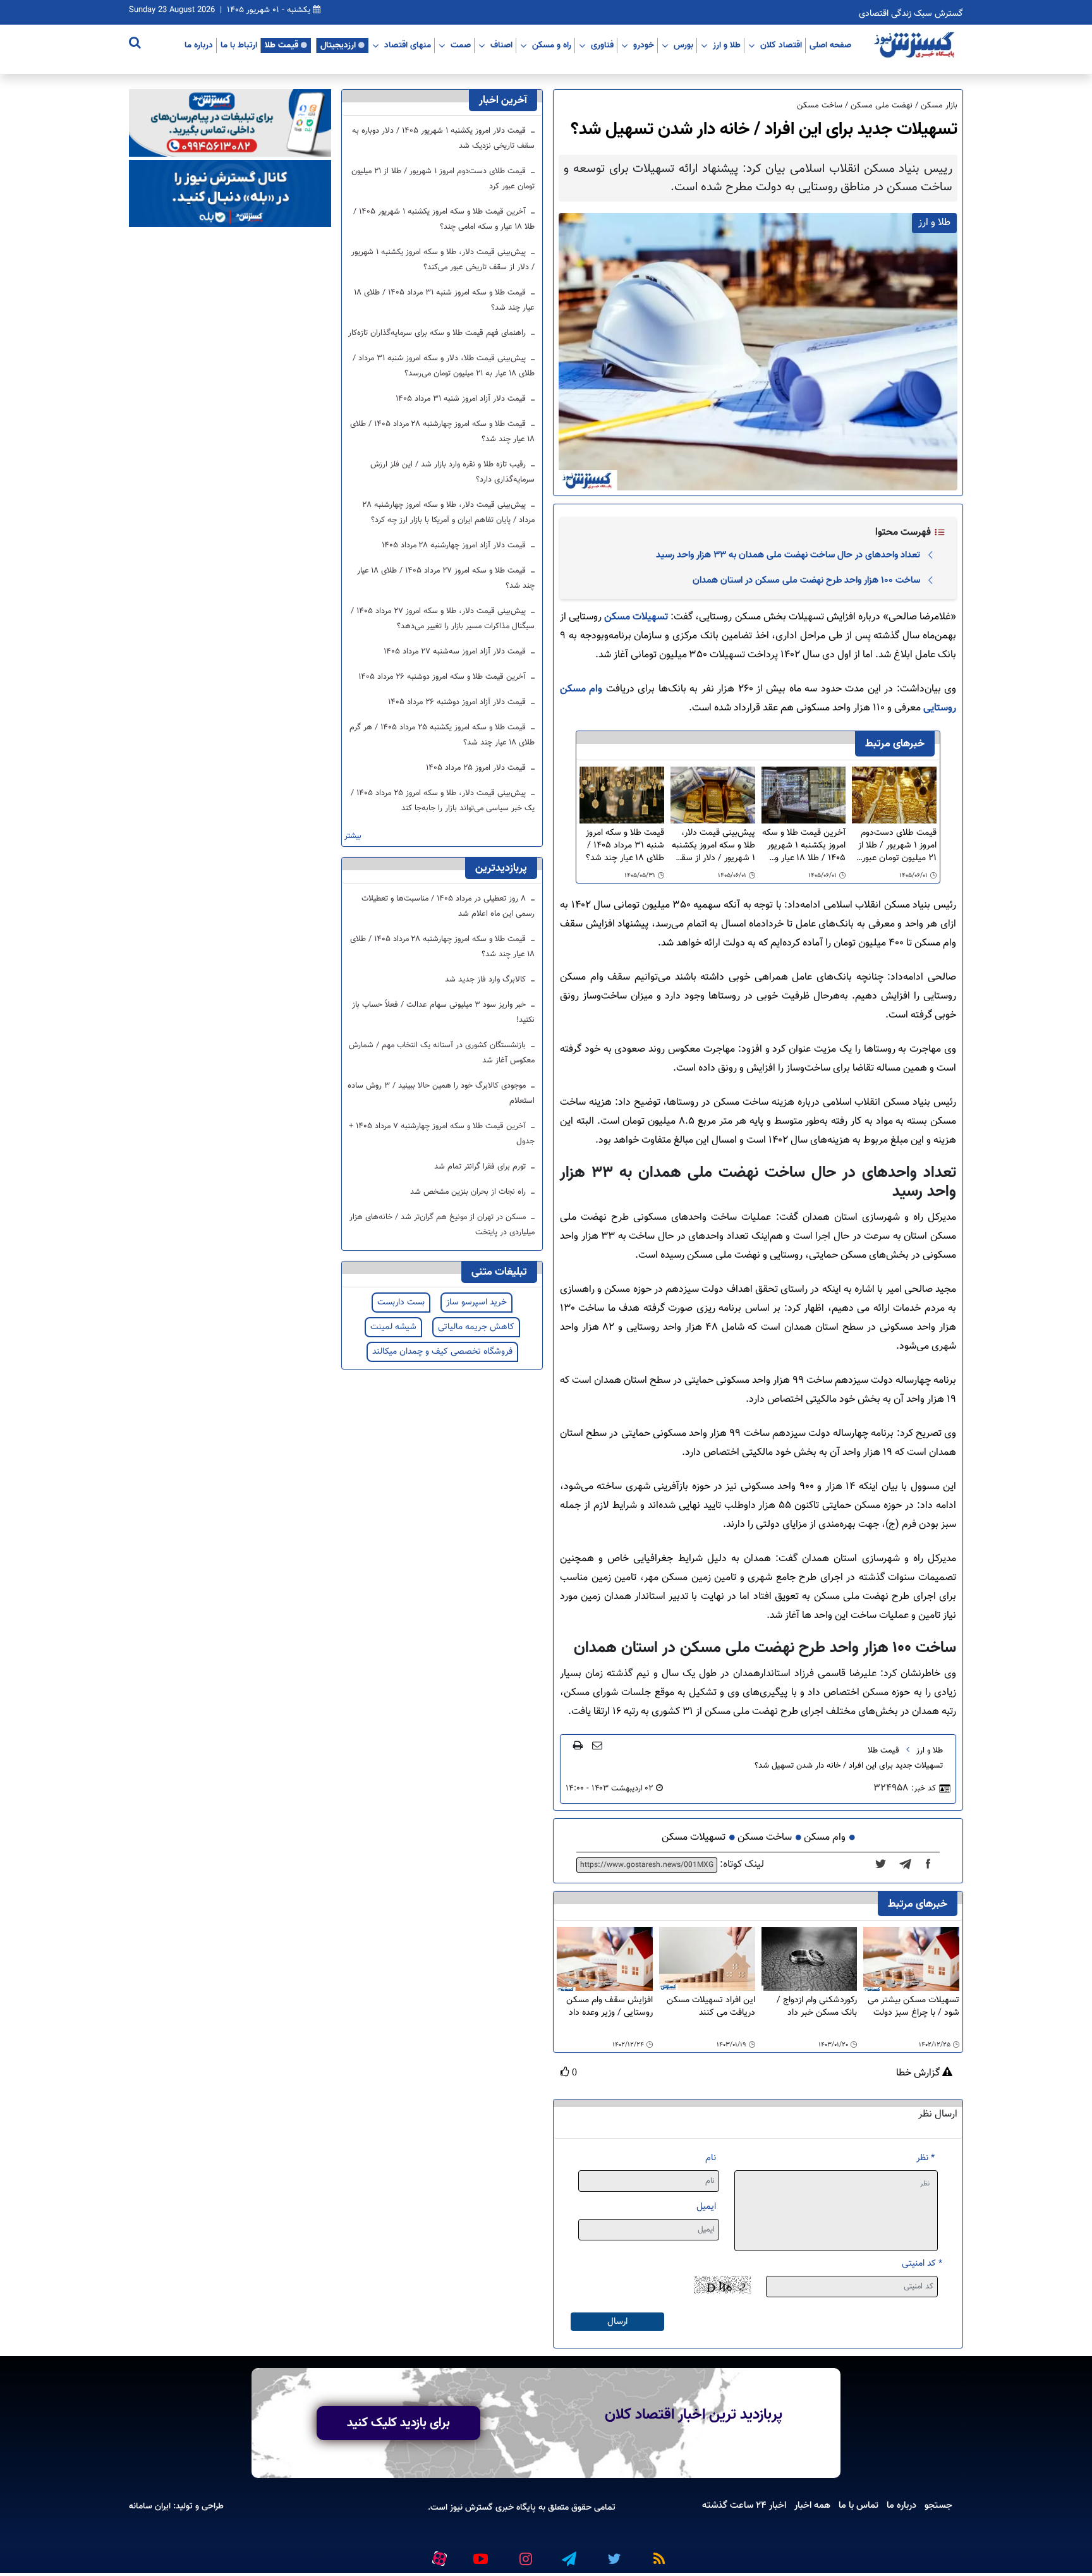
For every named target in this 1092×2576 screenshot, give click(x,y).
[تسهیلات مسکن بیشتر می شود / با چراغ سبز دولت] (911, 1959)
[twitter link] (612, 2553)
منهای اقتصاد (408, 45)
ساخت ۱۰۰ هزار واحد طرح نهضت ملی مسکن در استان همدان (806, 580)
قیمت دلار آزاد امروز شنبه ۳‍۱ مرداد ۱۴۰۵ (462, 399)
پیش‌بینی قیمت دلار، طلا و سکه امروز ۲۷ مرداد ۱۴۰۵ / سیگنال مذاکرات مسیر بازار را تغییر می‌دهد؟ (443, 619)
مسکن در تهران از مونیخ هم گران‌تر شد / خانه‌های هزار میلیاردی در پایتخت (442, 1225)
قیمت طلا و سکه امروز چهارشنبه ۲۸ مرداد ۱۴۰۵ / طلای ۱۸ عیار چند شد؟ (442, 432)
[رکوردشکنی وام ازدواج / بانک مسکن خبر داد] (810, 1959)
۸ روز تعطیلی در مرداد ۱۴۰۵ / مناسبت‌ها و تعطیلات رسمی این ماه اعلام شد (448, 906)
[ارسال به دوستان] (597, 1745)
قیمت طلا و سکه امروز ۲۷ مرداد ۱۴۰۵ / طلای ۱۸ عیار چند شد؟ (446, 578)
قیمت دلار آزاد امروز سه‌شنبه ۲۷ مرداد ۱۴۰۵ (456, 652)
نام (711, 2158)
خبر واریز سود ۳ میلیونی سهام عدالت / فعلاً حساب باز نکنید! (443, 1012)
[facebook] (932, 1865)
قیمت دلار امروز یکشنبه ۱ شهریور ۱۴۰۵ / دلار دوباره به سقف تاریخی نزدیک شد (443, 138)
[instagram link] (524, 2553)
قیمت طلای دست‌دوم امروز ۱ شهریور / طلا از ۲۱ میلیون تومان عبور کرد (897, 846)
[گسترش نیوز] (916, 46)
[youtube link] (480, 2553)
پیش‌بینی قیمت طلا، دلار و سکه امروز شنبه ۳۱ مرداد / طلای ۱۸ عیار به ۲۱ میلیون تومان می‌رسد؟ (444, 366)
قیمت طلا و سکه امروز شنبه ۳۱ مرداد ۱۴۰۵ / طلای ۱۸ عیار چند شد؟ (625, 846)
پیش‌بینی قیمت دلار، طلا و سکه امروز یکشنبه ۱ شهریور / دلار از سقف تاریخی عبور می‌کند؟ (713, 846)
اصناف (501, 45)
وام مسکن (825, 1838)
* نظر (925, 2158)
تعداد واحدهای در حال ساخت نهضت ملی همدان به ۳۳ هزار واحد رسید (788, 555)
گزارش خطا (919, 2074)
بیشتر (353, 836)
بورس (683, 45)
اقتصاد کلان (781, 45)
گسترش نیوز (470, 2507)
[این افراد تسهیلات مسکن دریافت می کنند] (707, 1959)
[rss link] (657, 2553)
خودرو (644, 45)
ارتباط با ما (239, 45)
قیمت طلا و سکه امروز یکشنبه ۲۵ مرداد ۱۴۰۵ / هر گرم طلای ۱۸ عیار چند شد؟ (442, 735)
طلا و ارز (727, 45)
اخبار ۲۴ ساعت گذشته (744, 2505)
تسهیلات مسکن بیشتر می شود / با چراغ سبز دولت (913, 2007)
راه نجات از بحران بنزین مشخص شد (469, 1192)
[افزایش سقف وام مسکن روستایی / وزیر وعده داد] (605, 1959)
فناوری (602, 45)
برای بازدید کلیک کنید (398, 2423)
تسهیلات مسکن (636, 617)
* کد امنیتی (922, 2263)
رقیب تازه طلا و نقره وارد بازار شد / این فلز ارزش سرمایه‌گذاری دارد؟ (452, 472)
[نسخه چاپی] (578, 1745)
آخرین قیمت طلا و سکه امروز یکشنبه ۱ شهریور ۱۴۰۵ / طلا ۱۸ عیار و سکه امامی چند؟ (804, 846)
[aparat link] (437, 2556)
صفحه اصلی (830, 45)
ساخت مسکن (765, 1838)
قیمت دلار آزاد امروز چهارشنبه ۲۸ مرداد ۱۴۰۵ (455, 545)
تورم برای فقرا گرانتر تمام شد (481, 1167)
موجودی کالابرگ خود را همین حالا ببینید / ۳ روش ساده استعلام (441, 1093)
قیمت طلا (282, 45)
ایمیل (706, 2207)
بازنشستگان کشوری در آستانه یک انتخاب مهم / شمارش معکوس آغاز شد (442, 1053)
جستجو (938, 2505)
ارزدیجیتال (338, 45)
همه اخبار (812, 2505)
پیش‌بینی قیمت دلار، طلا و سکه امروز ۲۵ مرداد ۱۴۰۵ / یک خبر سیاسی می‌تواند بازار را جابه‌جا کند (443, 801)
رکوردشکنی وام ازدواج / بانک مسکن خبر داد (817, 2007)
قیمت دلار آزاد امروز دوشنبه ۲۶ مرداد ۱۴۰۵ (458, 702)
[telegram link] (568, 2553)
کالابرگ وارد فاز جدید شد (487, 980)
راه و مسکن (552, 45)
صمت (461, 45)
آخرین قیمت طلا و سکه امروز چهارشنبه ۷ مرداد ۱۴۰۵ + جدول (442, 1134)
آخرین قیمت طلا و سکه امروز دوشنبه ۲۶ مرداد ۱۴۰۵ (443, 677)
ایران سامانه (150, 2506)
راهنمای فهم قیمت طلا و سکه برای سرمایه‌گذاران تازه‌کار (438, 333)
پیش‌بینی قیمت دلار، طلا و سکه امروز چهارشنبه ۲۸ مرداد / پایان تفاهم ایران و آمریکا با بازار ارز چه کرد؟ (449, 513)
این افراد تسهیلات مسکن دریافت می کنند (711, 2007)
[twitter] (884, 1865)
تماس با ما (858, 2505)
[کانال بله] (230, 194)
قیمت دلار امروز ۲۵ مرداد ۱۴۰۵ (477, 768)
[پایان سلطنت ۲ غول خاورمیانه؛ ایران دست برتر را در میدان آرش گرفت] (909, 1865)
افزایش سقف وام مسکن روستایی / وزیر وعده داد (610, 2007)
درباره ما (199, 45)
